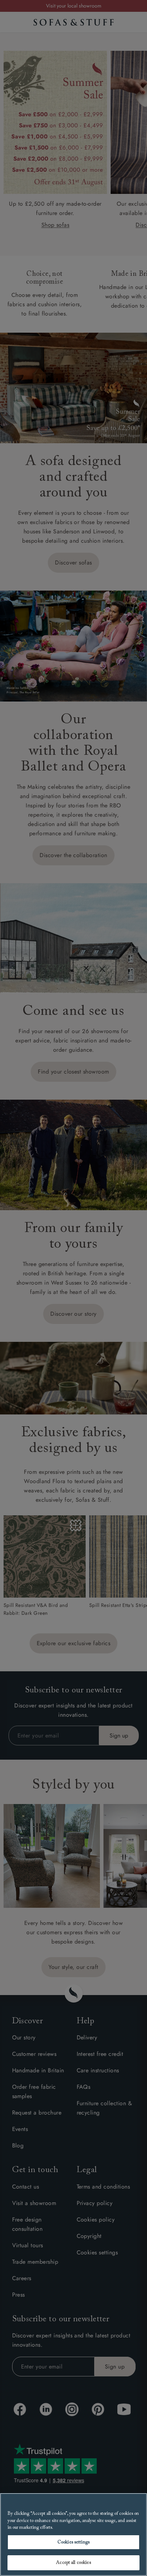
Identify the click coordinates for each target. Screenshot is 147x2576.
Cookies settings (73, 2542)
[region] (73, 2535)
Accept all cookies (73, 2563)
